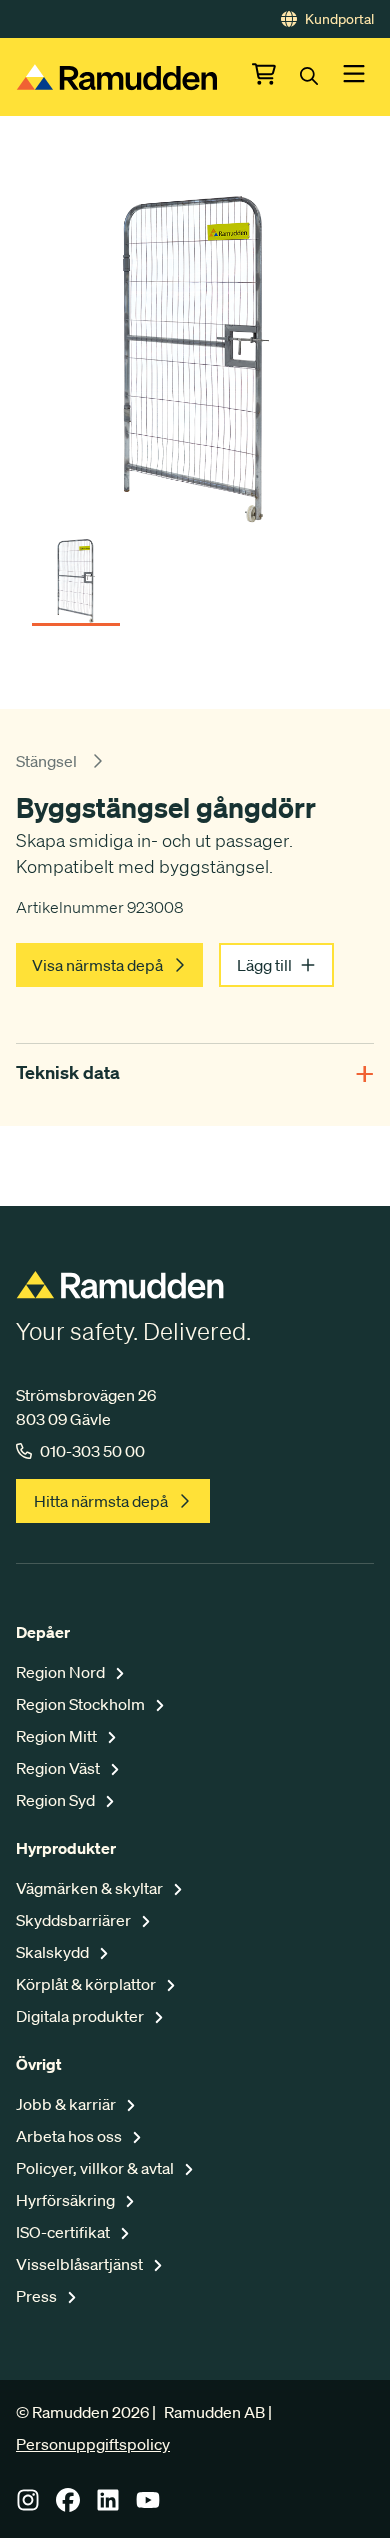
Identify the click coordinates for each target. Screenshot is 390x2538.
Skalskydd (54, 1952)
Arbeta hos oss (70, 2136)
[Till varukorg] (276, 77)
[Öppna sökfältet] (321, 77)
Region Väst (59, 1768)
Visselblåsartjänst (81, 2264)
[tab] (76, 574)
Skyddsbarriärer (75, 1920)
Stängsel (46, 761)
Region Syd (57, 1800)
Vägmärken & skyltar (91, 1888)
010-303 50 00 (92, 1451)
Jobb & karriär (67, 2104)
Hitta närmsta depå (101, 1501)
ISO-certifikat (64, 2232)
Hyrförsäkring (67, 2200)
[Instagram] (28, 2506)
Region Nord (62, 1672)
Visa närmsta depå (97, 965)
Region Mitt (58, 1736)
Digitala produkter (81, 2016)
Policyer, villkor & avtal (96, 2168)
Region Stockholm (82, 1704)
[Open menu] (354, 77)
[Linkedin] (108, 2506)
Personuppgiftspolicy (93, 2444)
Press (38, 2296)
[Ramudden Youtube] (148, 2506)
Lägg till (264, 965)
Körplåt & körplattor (87, 1984)
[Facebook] (68, 2506)
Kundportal (339, 19)
